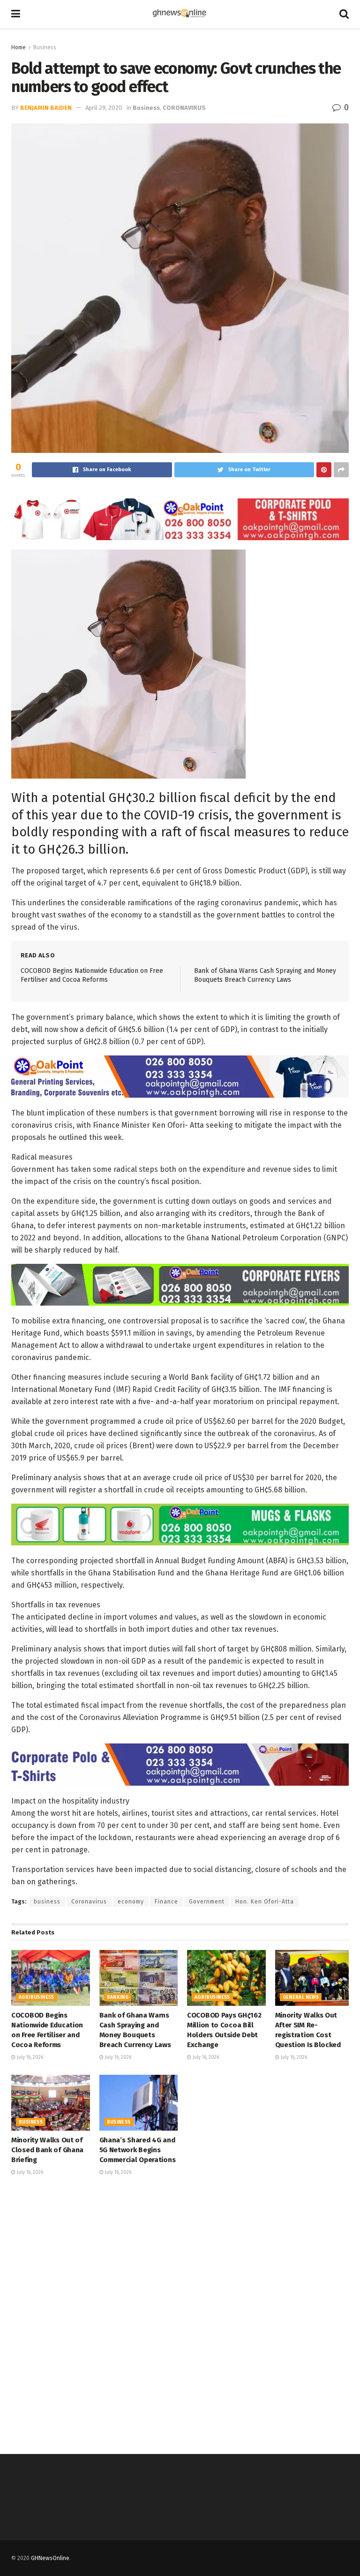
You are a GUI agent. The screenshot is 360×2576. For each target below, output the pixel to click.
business (47, 1902)
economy (131, 1902)
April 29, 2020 (104, 108)
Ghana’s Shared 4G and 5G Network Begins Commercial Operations (138, 2150)
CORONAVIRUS (184, 108)
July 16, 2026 (29, 2057)
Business (45, 47)
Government (207, 1902)
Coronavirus (89, 1902)
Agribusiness (37, 1997)
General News (301, 1997)
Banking (118, 1997)
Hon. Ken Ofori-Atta (265, 1902)
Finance (166, 1902)
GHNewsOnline (50, 2558)
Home (19, 47)
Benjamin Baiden (46, 108)
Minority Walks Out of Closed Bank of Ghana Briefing (47, 2150)
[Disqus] (180, 2314)
